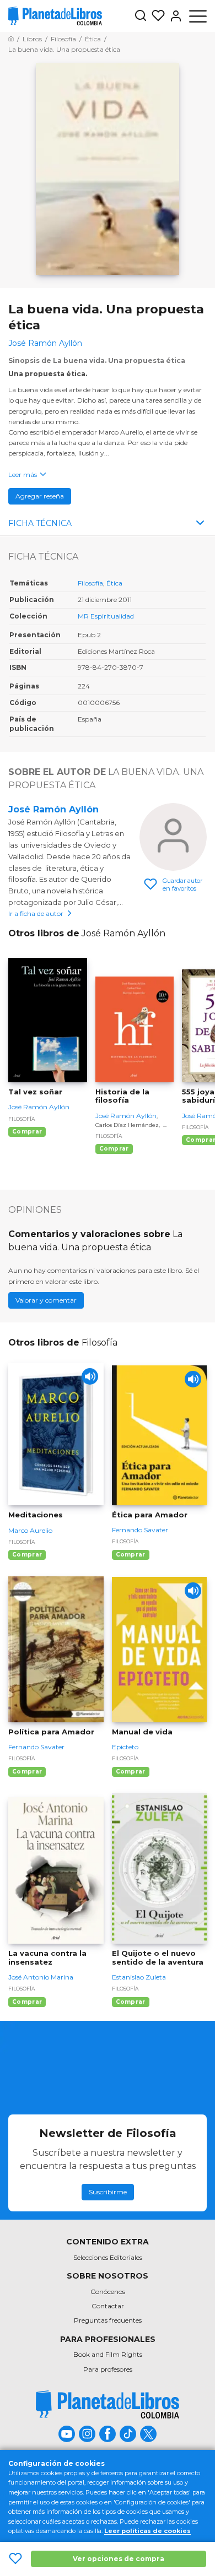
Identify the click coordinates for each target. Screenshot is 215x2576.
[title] (108, 2404)
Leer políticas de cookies (147, 2531)
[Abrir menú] (198, 16)
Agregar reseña (40, 496)
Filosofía (90, 583)
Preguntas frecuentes (108, 2320)
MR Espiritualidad (106, 616)
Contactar (108, 2306)
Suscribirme (108, 2192)
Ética (114, 583)
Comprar (27, 1132)
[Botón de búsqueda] (141, 16)
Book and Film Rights (108, 2354)
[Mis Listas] (156, 16)
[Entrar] (174, 16)
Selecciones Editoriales (108, 2257)
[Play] (90, 1376)
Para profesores (108, 2369)
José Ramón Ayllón (53, 809)
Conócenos (108, 2292)
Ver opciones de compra (119, 2559)
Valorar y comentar (46, 1300)
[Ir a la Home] (11, 39)
